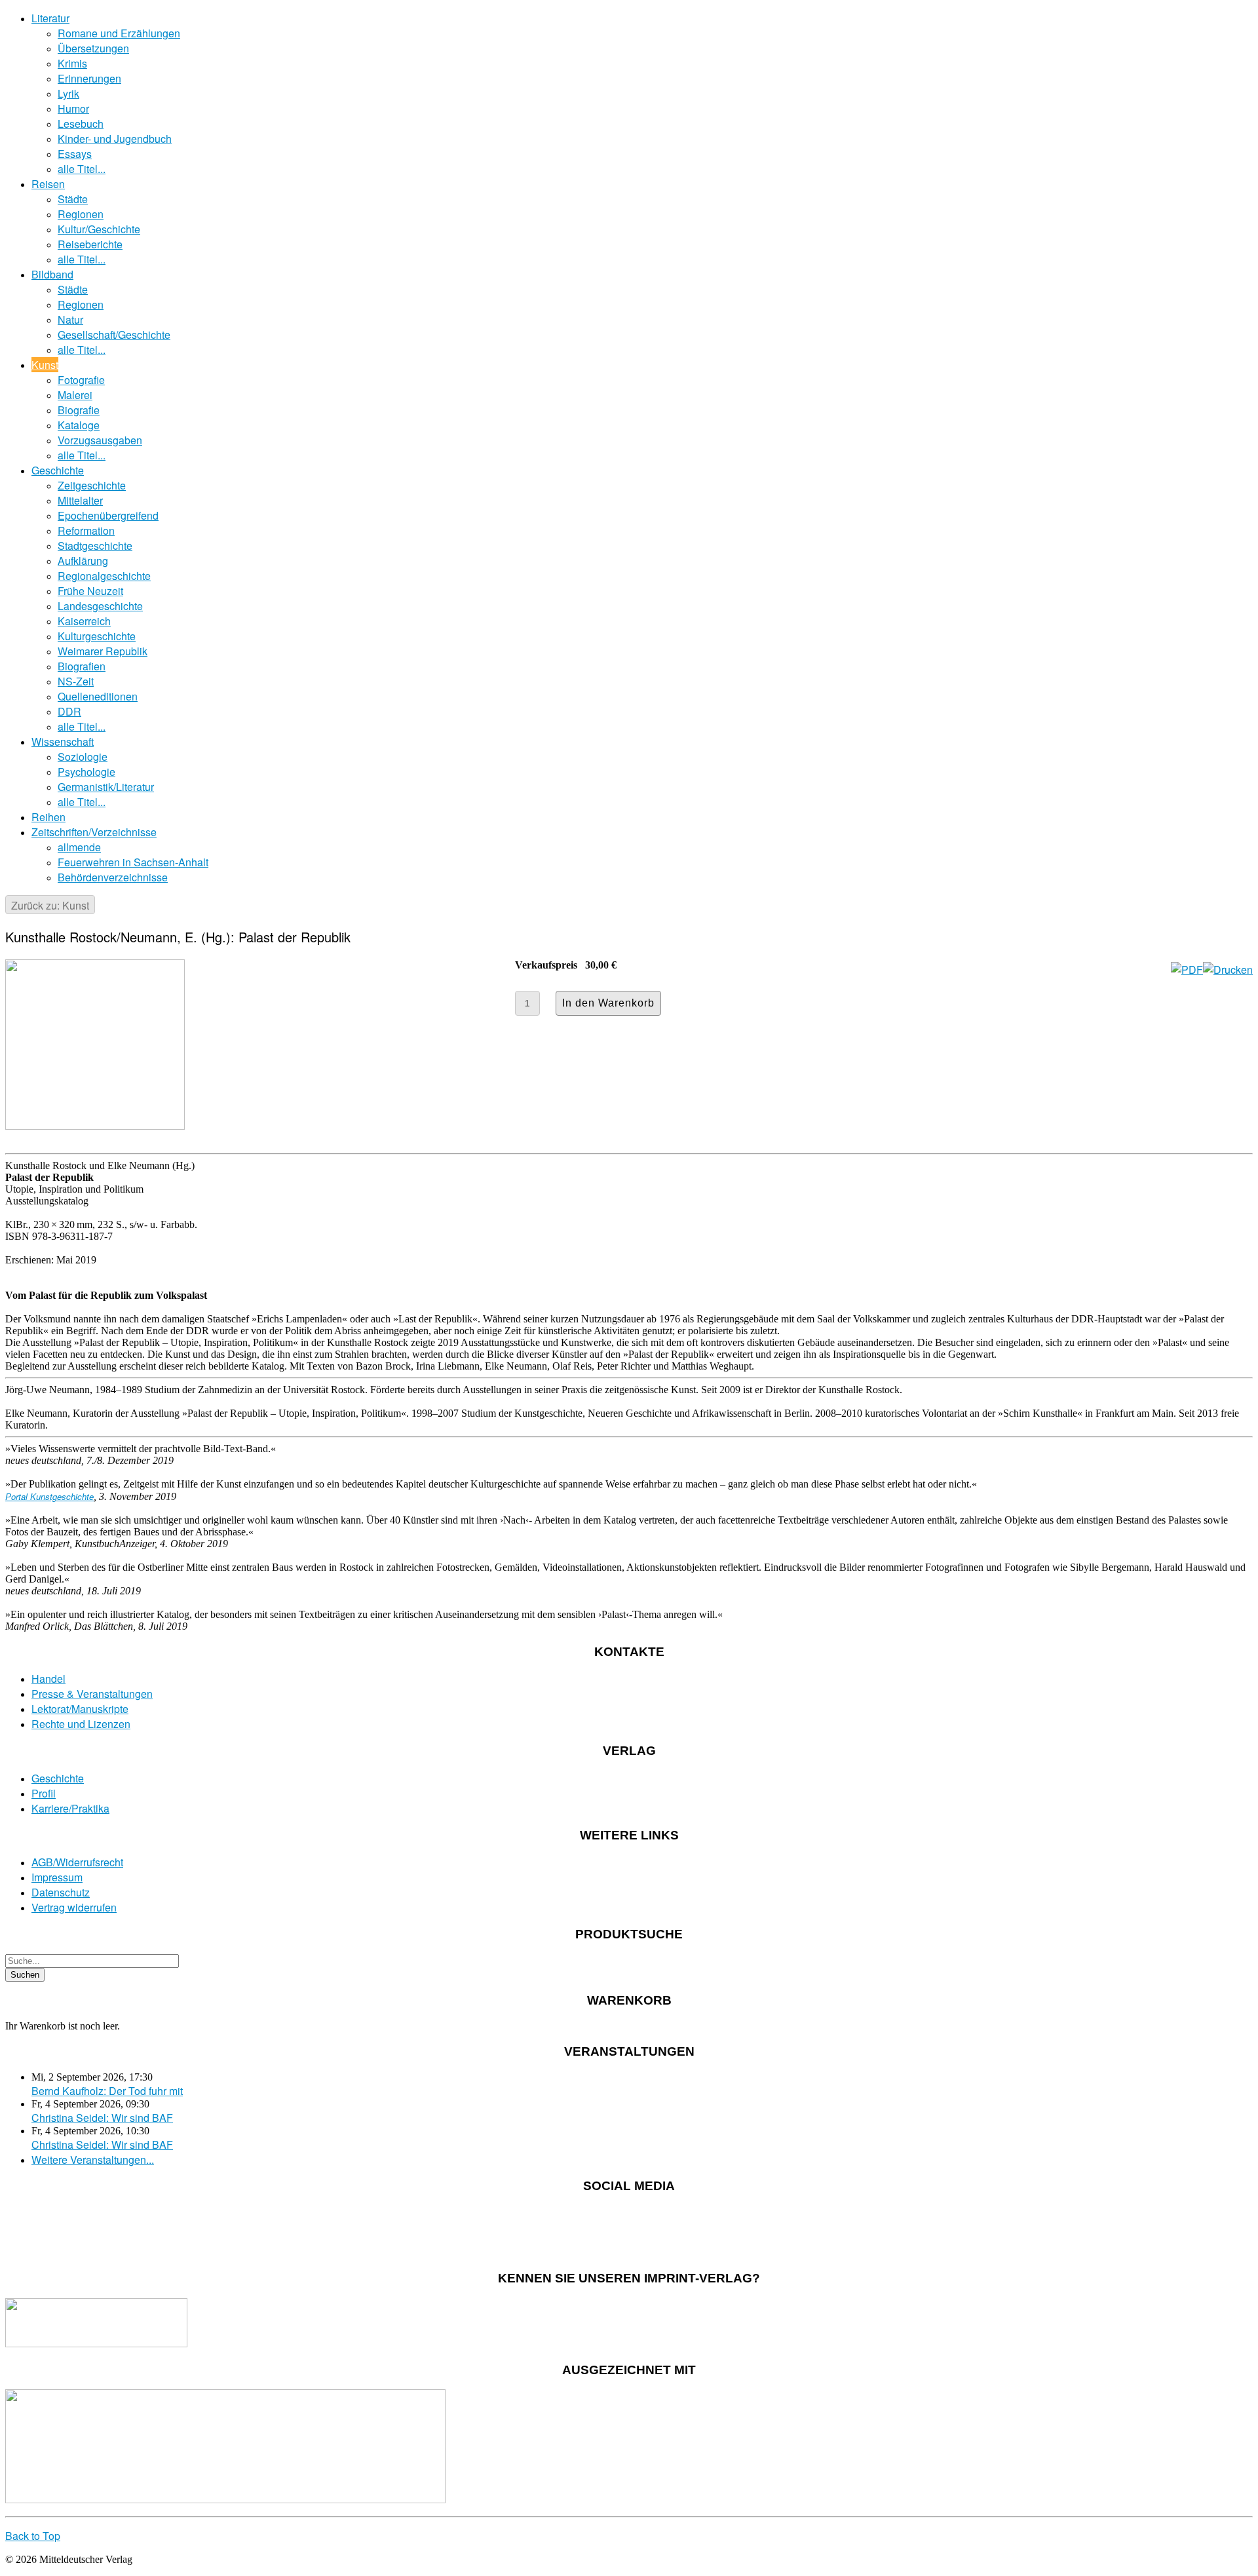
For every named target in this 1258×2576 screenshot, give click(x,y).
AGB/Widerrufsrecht (77, 1862)
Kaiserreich (84, 621)
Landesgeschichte (100, 606)
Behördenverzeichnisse (113, 877)
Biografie (79, 410)
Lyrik (68, 93)
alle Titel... (82, 169)
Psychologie (86, 772)
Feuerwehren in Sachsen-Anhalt (133, 862)
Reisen (48, 184)
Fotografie (81, 380)
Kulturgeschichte (97, 636)
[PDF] (1187, 970)
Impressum (57, 1877)
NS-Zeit (76, 681)
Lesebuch (81, 124)
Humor (73, 108)
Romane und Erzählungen (119, 33)
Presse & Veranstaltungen (92, 1694)
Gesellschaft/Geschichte (114, 335)
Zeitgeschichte (92, 485)
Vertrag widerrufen (74, 1907)
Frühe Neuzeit (90, 591)
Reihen (48, 817)
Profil (44, 1793)
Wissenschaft (63, 741)
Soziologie (83, 757)
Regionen (81, 214)
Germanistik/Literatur (106, 787)
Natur (70, 319)
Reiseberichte (90, 244)
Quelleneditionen (98, 696)
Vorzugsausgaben (100, 440)
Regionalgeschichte (104, 576)
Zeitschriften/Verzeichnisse (94, 832)
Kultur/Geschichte (99, 229)
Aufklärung (83, 561)
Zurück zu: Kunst (50, 905)
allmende (79, 847)
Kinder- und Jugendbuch (115, 139)
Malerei (75, 395)
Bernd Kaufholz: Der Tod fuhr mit (107, 2091)
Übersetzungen (93, 48)
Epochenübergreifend (108, 515)
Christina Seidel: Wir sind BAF (102, 2118)
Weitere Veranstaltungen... (93, 2160)
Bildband (52, 274)
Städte (73, 199)
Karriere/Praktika (70, 1808)
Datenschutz (61, 1892)
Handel (48, 1679)
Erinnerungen (89, 78)
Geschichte (58, 470)
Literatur (50, 18)
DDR (69, 711)
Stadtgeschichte (95, 546)
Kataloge (79, 425)
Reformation (86, 530)
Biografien (82, 666)
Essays (75, 154)
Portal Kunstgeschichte (49, 1496)
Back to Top (33, 2536)
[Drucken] (1228, 970)
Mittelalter (80, 500)
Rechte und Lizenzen (81, 1724)
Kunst (45, 365)
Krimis (72, 63)
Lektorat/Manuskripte (80, 1709)
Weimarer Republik (103, 651)
